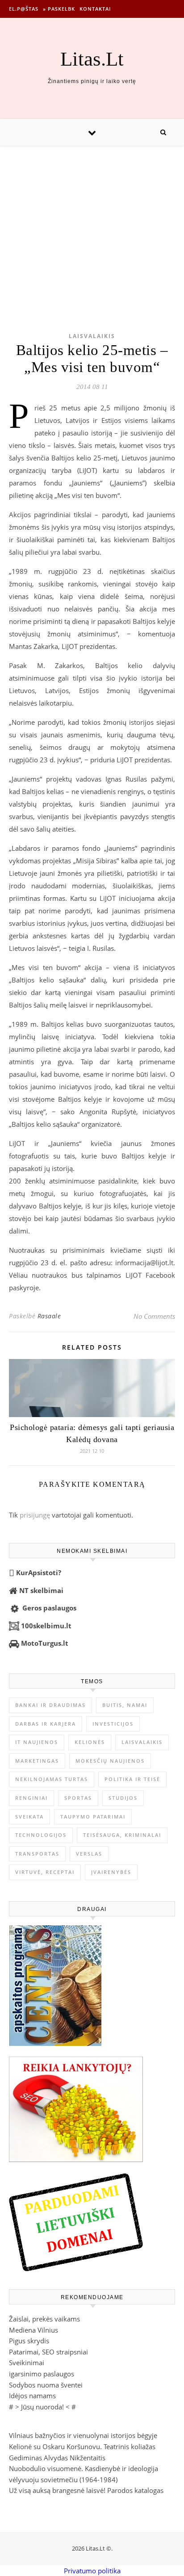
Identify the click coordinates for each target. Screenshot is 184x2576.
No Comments (154, 1316)
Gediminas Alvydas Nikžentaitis (57, 2458)
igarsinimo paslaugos (42, 2374)
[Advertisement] (92, 225)
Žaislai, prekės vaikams (44, 2319)
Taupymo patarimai (93, 1817)
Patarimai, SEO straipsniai (48, 2352)
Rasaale (49, 1316)
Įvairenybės (111, 1872)
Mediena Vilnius (33, 2330)
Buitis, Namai (125, 1705)
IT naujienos (37, 1742)
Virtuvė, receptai (45, 1872)
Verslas (89, 1854)
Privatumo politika (92, 2571)
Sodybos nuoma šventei (46, 2385)
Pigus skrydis (29, 2341)
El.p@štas (24, 9)
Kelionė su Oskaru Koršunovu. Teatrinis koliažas (82, 2446)
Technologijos (41, 1835)
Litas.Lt (92, 59)
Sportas (78, 1798)
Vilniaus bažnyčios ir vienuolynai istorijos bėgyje (83, 2435)
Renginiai (31, 1798)
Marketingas (37, 1761)
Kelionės (90, 1742)
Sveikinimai (27, 2363)
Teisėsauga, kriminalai (122, 1835)
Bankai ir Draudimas (50, 1705)
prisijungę (35, 1515)
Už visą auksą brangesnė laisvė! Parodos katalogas (86, 2490)
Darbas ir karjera (46, 1724)
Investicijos (113, 1724)
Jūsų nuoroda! (42, 2407)
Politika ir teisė (132, 1779)
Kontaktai (95, 9)
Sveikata (29, 1817)
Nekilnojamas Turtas (52, 1779)
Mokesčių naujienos (110, 1761)
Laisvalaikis (92, 336)
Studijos (123, 1798)
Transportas (37, 1854)
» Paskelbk (59, 9)
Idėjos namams (32, 2396)
